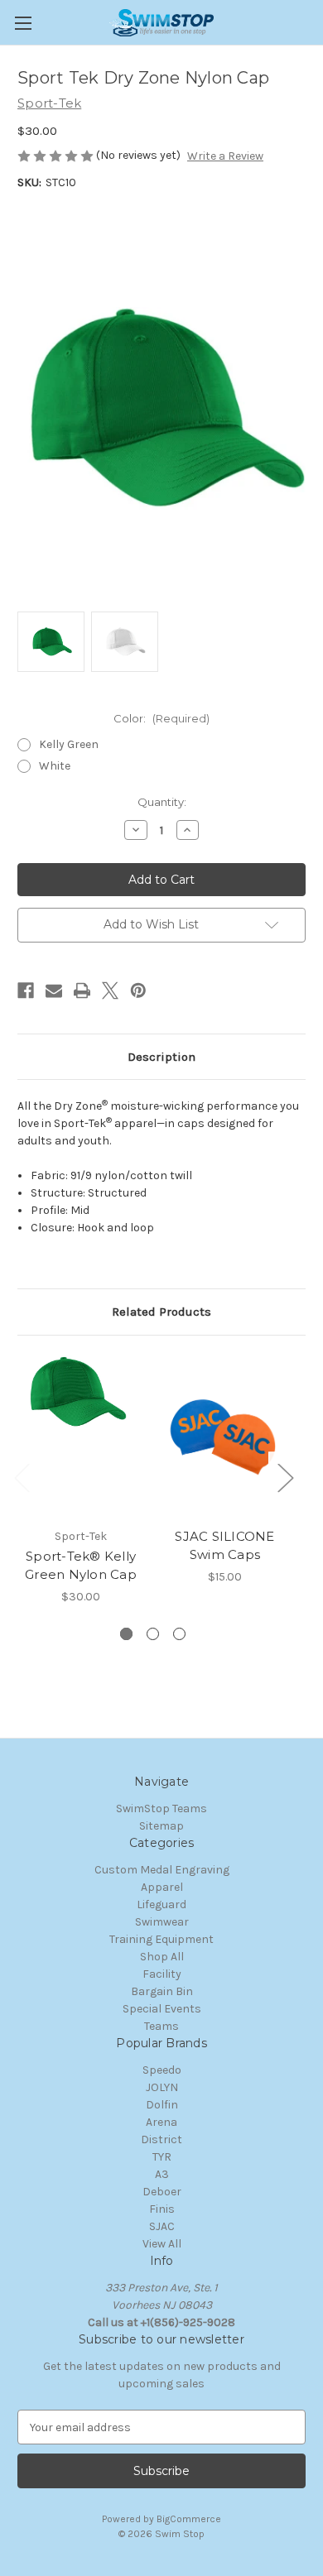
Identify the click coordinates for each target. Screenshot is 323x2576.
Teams (161, 2026)
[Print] (82, 991)
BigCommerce (189, 2519)
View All (162, 2244)
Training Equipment (161, 1939)
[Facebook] (26, 991)
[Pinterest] (138, 991)
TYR (162, 2157)
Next (285, 1477)
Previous (22, 1477)
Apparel (162, 1887)
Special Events (162, 2009)
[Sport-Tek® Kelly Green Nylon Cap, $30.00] (81, 1436)
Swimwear (162, 1922)
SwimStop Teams (161, 1808)
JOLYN (162, 2087)
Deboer (162, 2192)
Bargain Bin (162, 1991)
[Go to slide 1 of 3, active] (126, 1634)
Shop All (162, 1957)
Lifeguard (161, 1904)
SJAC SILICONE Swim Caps (224, 1546)
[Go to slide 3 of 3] (179, 1634)
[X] (110, 991)
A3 (162, 2174)
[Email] (54, 991)
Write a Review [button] (225, 156)
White (55, 766)
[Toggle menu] (23, 23)
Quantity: (162, 802)
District (161, 2139)
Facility (162, 1974)
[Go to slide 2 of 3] (153, 1634)
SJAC (162, 2226)
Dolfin (162, 2105)
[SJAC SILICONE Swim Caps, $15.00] (225, 1436)
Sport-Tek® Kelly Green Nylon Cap (81, 1566)
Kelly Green (69, 744)
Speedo (162, 2070)
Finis (162, 2209)
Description (161, 1057)
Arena (161, 2122)
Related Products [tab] (161, 1312)
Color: (161, 718)
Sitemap (161, 1826)
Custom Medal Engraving (162, 1870)
